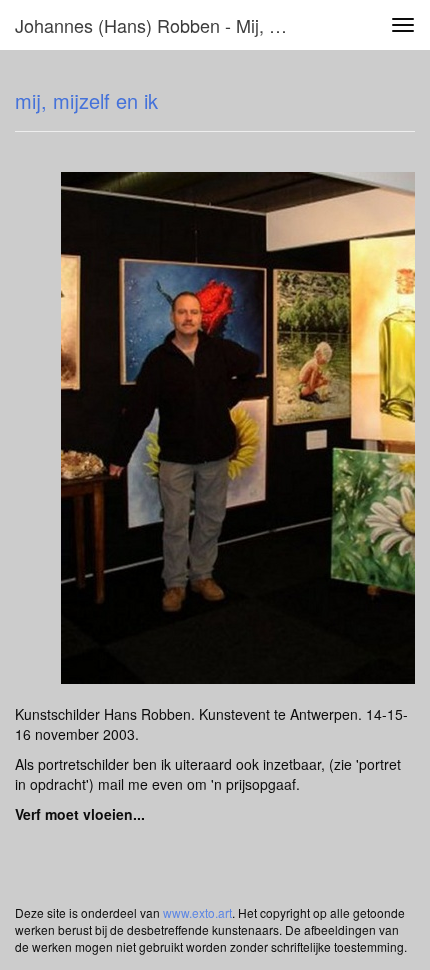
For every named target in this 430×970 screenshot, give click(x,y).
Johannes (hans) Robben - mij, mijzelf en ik (163, 25)
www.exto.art (197, 912)
